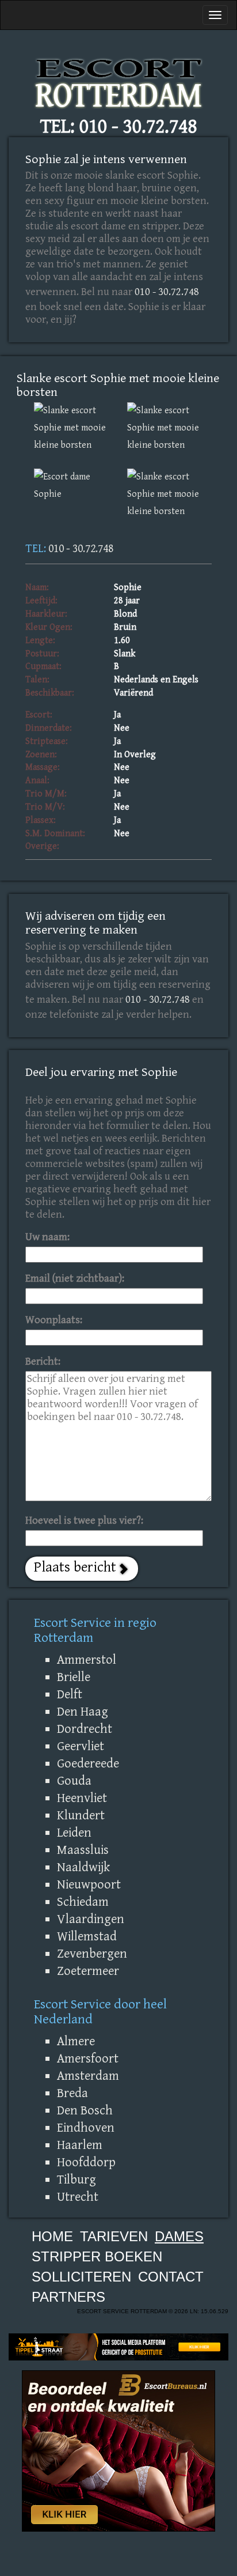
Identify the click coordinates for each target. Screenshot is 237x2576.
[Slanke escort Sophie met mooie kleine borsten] (72, 428)
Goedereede (88, 1763)
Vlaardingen (91, 1919)
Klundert (81, 1815)
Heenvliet (82, 1798)
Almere (76, 2041)
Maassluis (83, 1850)
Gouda (74, 1781)
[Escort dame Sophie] (72, 486)
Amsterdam (88, 2076)
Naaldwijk (83, 1867)
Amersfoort (88, 2058)
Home (52, 2236)
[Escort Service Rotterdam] (118, 80)
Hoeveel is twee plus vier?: (84, 1521)
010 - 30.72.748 (138, 126)
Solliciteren (81, 2277)
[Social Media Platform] (118, 2347)
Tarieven (114, 2236)
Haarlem (80, 2145)
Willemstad (87, 1936)
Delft (70, 1694)
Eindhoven (86, 2128)
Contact (171, 2277)
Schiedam (83, 1902)
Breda (72, 2093)
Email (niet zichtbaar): (75, 1278)
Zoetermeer (88, 1971)
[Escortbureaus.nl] (118, 2450)
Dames (179, 2236)
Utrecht (78, 2197)
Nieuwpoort (89, 1884)
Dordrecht (85, 1729)
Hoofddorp (86, 2162)
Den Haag (83, 1712)
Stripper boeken (97, 2256)
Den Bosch (85, 2110)
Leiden (74, 1833)
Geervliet (81, 1746)
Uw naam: (47, 1237)
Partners (68, 2297)
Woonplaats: (54, 1320)
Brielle (74, 1677)
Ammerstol (87, 1660)
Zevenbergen (92, 1954)
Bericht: (43, 1361)
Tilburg (77, 2180)
